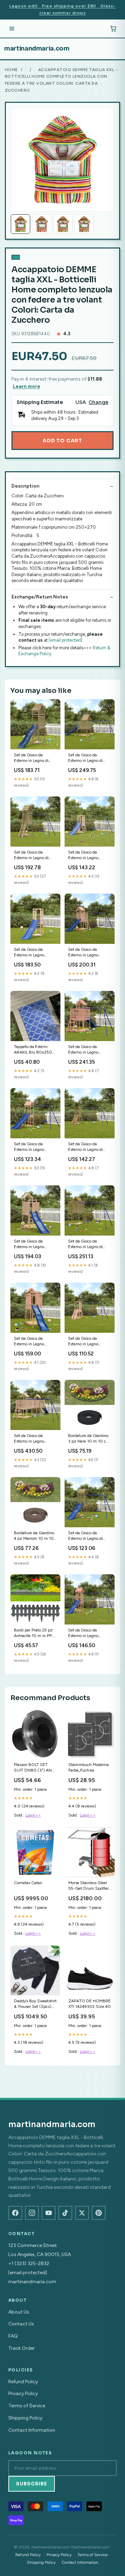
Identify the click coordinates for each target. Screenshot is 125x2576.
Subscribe (32, 2484)
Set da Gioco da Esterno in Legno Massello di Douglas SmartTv (86, 953)
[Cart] (113, 29)
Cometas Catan (28, 1883)
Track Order (22, 2348)
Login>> (33, 1815)
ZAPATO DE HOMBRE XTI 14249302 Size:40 (90, 2004)
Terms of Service (27, 2406)
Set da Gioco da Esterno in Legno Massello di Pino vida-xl (35, 953)
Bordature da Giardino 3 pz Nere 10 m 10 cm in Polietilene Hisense (89, 1439)
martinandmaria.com (37, 48)
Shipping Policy (25, 2418)
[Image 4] (84, 224)
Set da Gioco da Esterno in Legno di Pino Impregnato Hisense (31, 758)
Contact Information (32, 2430)
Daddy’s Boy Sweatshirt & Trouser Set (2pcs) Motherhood (35, 2004)
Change (98, 402)
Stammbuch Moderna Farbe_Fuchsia (89, 1767)
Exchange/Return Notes (40, 597)
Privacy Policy (23, 2394)
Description (25, 486)
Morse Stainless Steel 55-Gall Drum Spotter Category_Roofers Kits (89, 1886)
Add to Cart (62, 441)
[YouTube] (49, 2213)
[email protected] (65, 640)
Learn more (27, 386)
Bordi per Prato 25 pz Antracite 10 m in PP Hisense (33, 1633)
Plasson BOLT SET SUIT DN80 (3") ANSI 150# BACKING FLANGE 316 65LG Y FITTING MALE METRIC (35, 1768)
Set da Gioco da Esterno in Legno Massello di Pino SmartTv (83, 855)
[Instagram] (32, 2213)
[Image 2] (42, 224)
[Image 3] (63, 224)
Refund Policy (23, 2382)
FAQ (13, 2336)
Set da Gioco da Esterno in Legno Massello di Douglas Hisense (32, 1147)
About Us (19, 2312)
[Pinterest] (99, 2213)
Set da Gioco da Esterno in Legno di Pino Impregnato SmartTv (31, 855)
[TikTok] (65, 2213)
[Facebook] (15, 2213)
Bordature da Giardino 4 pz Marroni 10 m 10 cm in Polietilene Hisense (34, 1536)
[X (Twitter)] (82, 2213)
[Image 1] (20, 224)
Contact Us (21, 2324)
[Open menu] (12, 29)
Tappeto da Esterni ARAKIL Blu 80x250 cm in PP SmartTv (33, 1050)
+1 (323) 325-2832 (29, 2264)
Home (11, 70)
